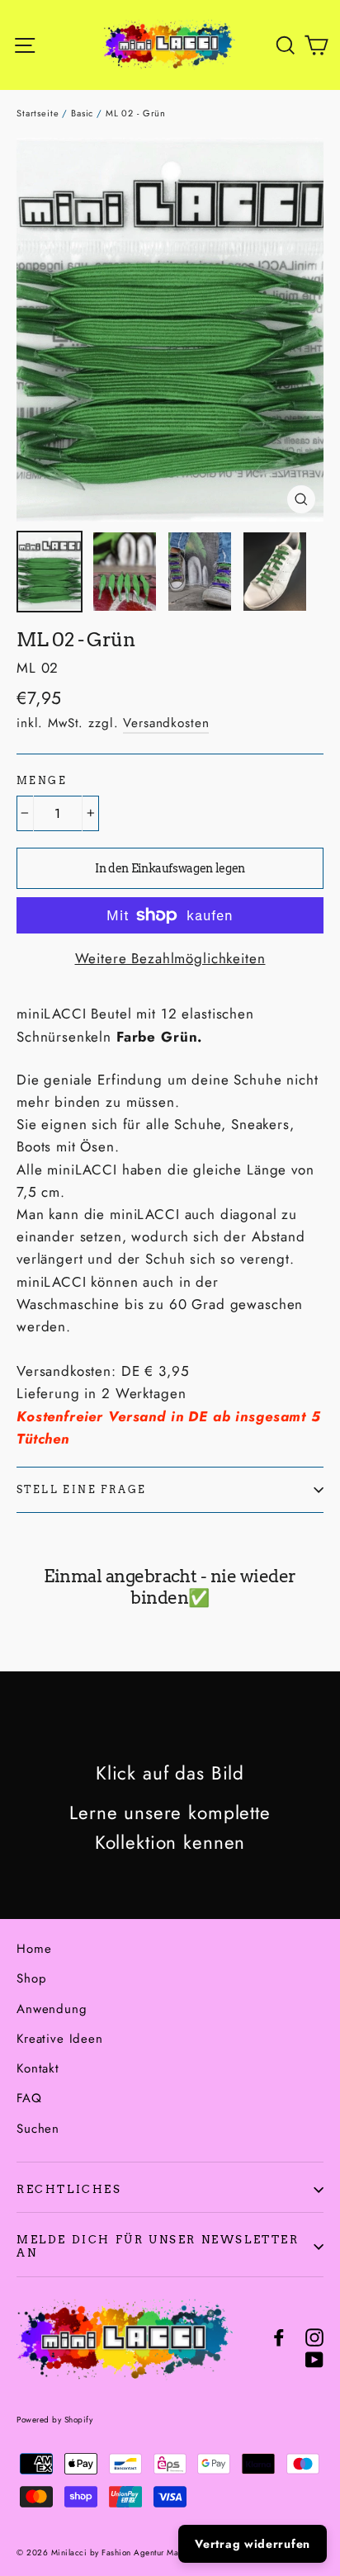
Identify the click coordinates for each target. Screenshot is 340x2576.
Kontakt (38, 2068)
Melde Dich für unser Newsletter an (158, 2246)
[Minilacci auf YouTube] (314, 2359)
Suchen (38, 2129)
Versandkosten (166, 723)
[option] (170, 330)
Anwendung (52, 2009)
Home (34, 1949)
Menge (42, 781)
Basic (82, 113)
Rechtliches (69, 2189)
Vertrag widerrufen (253, 2544)
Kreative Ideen (60, 2039)
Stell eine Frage (81, 1489)
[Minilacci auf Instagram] (314, 2335)
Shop (31, 1978)
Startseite (38, 113)
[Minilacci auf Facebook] (279, 2335)
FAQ (29, 2098)
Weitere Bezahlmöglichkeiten (170, 958)
